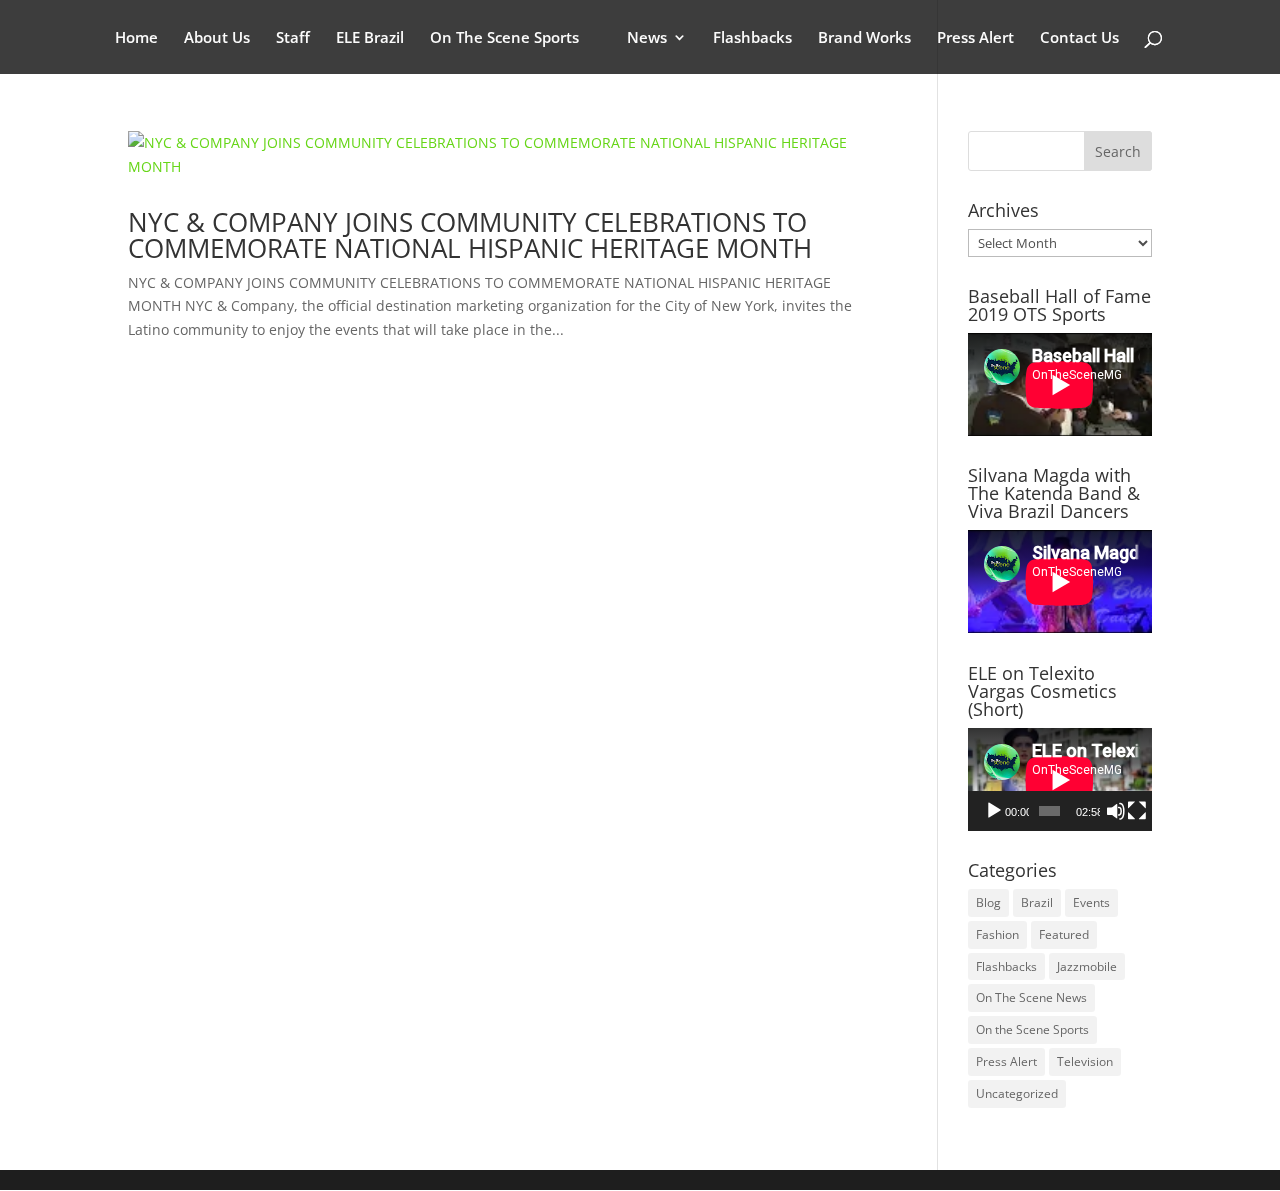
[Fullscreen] (1137, 811)
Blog (988, 902)
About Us (217, 38)
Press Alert (975, 38)
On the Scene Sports (1032, 1029)
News (647, 38)
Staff (293, 38)
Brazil (1037, 902)
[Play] (994, 811)
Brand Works (864, 38)
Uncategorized (1017, 1093)
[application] (1060, 779)
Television (1085, 1061)
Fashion (997, 934)
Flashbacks (752, 38)
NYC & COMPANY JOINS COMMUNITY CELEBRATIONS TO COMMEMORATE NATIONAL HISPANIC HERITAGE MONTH (470, 235)
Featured (1064, 934)
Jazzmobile (1087, 966)
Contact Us (1079, 38)
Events (1091, 902)
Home (136, 38)
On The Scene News (1031, 997)
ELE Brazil (370, 38)
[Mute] (1116, 811)
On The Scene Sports (504, 38)
